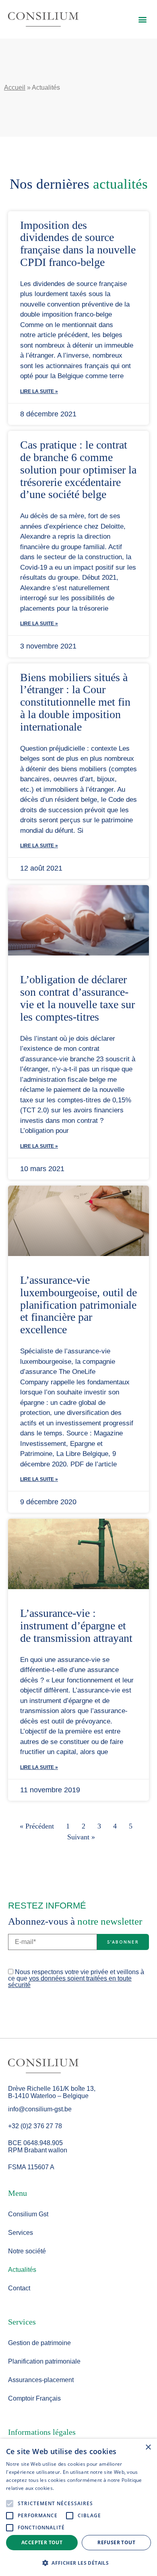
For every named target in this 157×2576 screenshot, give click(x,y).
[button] (142, 19)
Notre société (27, 2251)
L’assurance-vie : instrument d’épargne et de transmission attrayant (76, 1626)
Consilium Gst (28, 2214)
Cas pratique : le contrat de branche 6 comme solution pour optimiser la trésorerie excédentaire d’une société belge (78, 469)
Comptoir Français (34, 2398)
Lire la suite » (39, 391)
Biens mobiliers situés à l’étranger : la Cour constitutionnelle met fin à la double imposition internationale (75, 702)
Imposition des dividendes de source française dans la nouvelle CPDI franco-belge (78, 244)
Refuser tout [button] (116, 2542)
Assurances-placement (41, 2380)
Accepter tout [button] (42, 2542)
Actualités (22, 2270)
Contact (19, 2288)
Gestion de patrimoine (39, 2343)
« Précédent (37, 1826)
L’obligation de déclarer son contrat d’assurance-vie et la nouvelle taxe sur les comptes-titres (77, 998)
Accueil (15, 88)
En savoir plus (71, 2488)
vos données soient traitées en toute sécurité (70, 1982)
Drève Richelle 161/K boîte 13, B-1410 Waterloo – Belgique (52, 2092)
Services (21, 2233)
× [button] (148, 2447)
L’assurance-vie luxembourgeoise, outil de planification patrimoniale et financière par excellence (78, 1305)
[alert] (78, 2507)
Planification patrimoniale (44, 2361)
